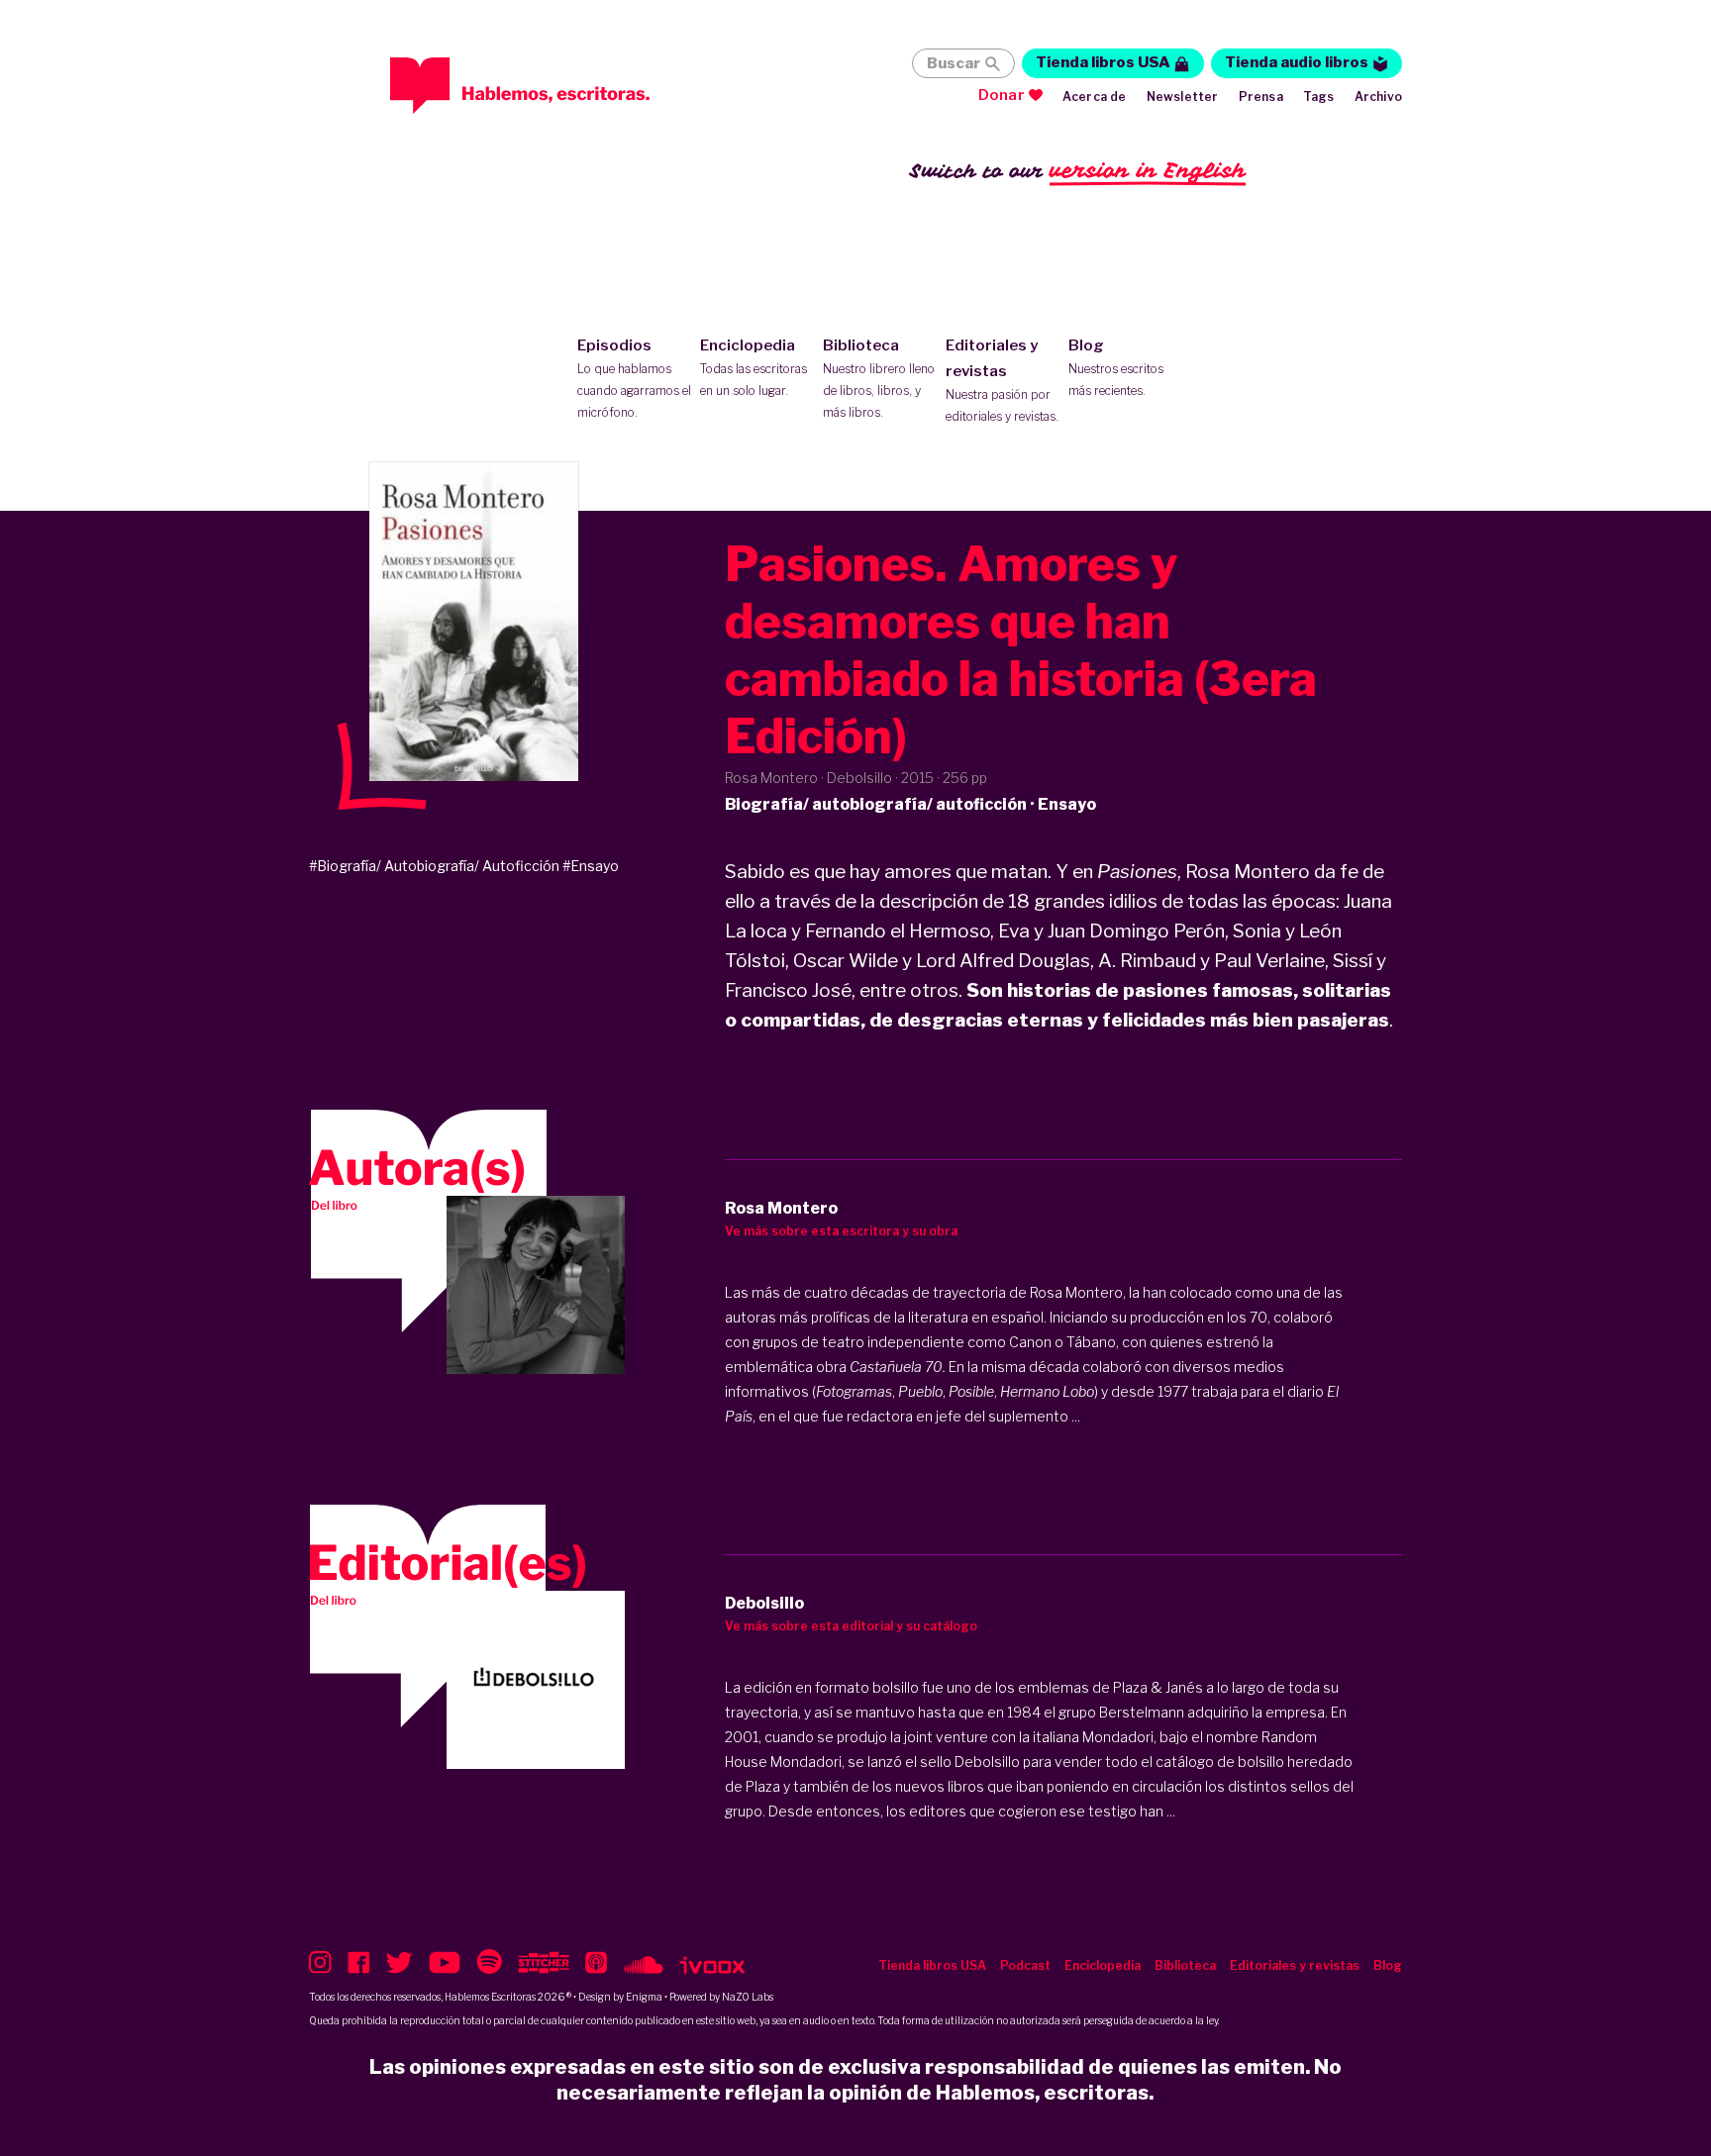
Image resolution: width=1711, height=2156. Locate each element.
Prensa (1261, 97)
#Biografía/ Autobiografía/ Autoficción (434, 866)
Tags (1319, 97)
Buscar (954, 63)
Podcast (1025, 1965)
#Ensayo (591, 866)
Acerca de (1095, 97)
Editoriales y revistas (1002, 380)
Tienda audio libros (1297, 62)
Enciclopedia (754, 367)
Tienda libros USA (1103, 62)
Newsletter (1183, 97)
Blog (1116, 367)
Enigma (644, 1997)
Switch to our (1078, 170)
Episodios (634, 378)
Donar (1002, 95)
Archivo (1378, 97)
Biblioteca (879, 378)
